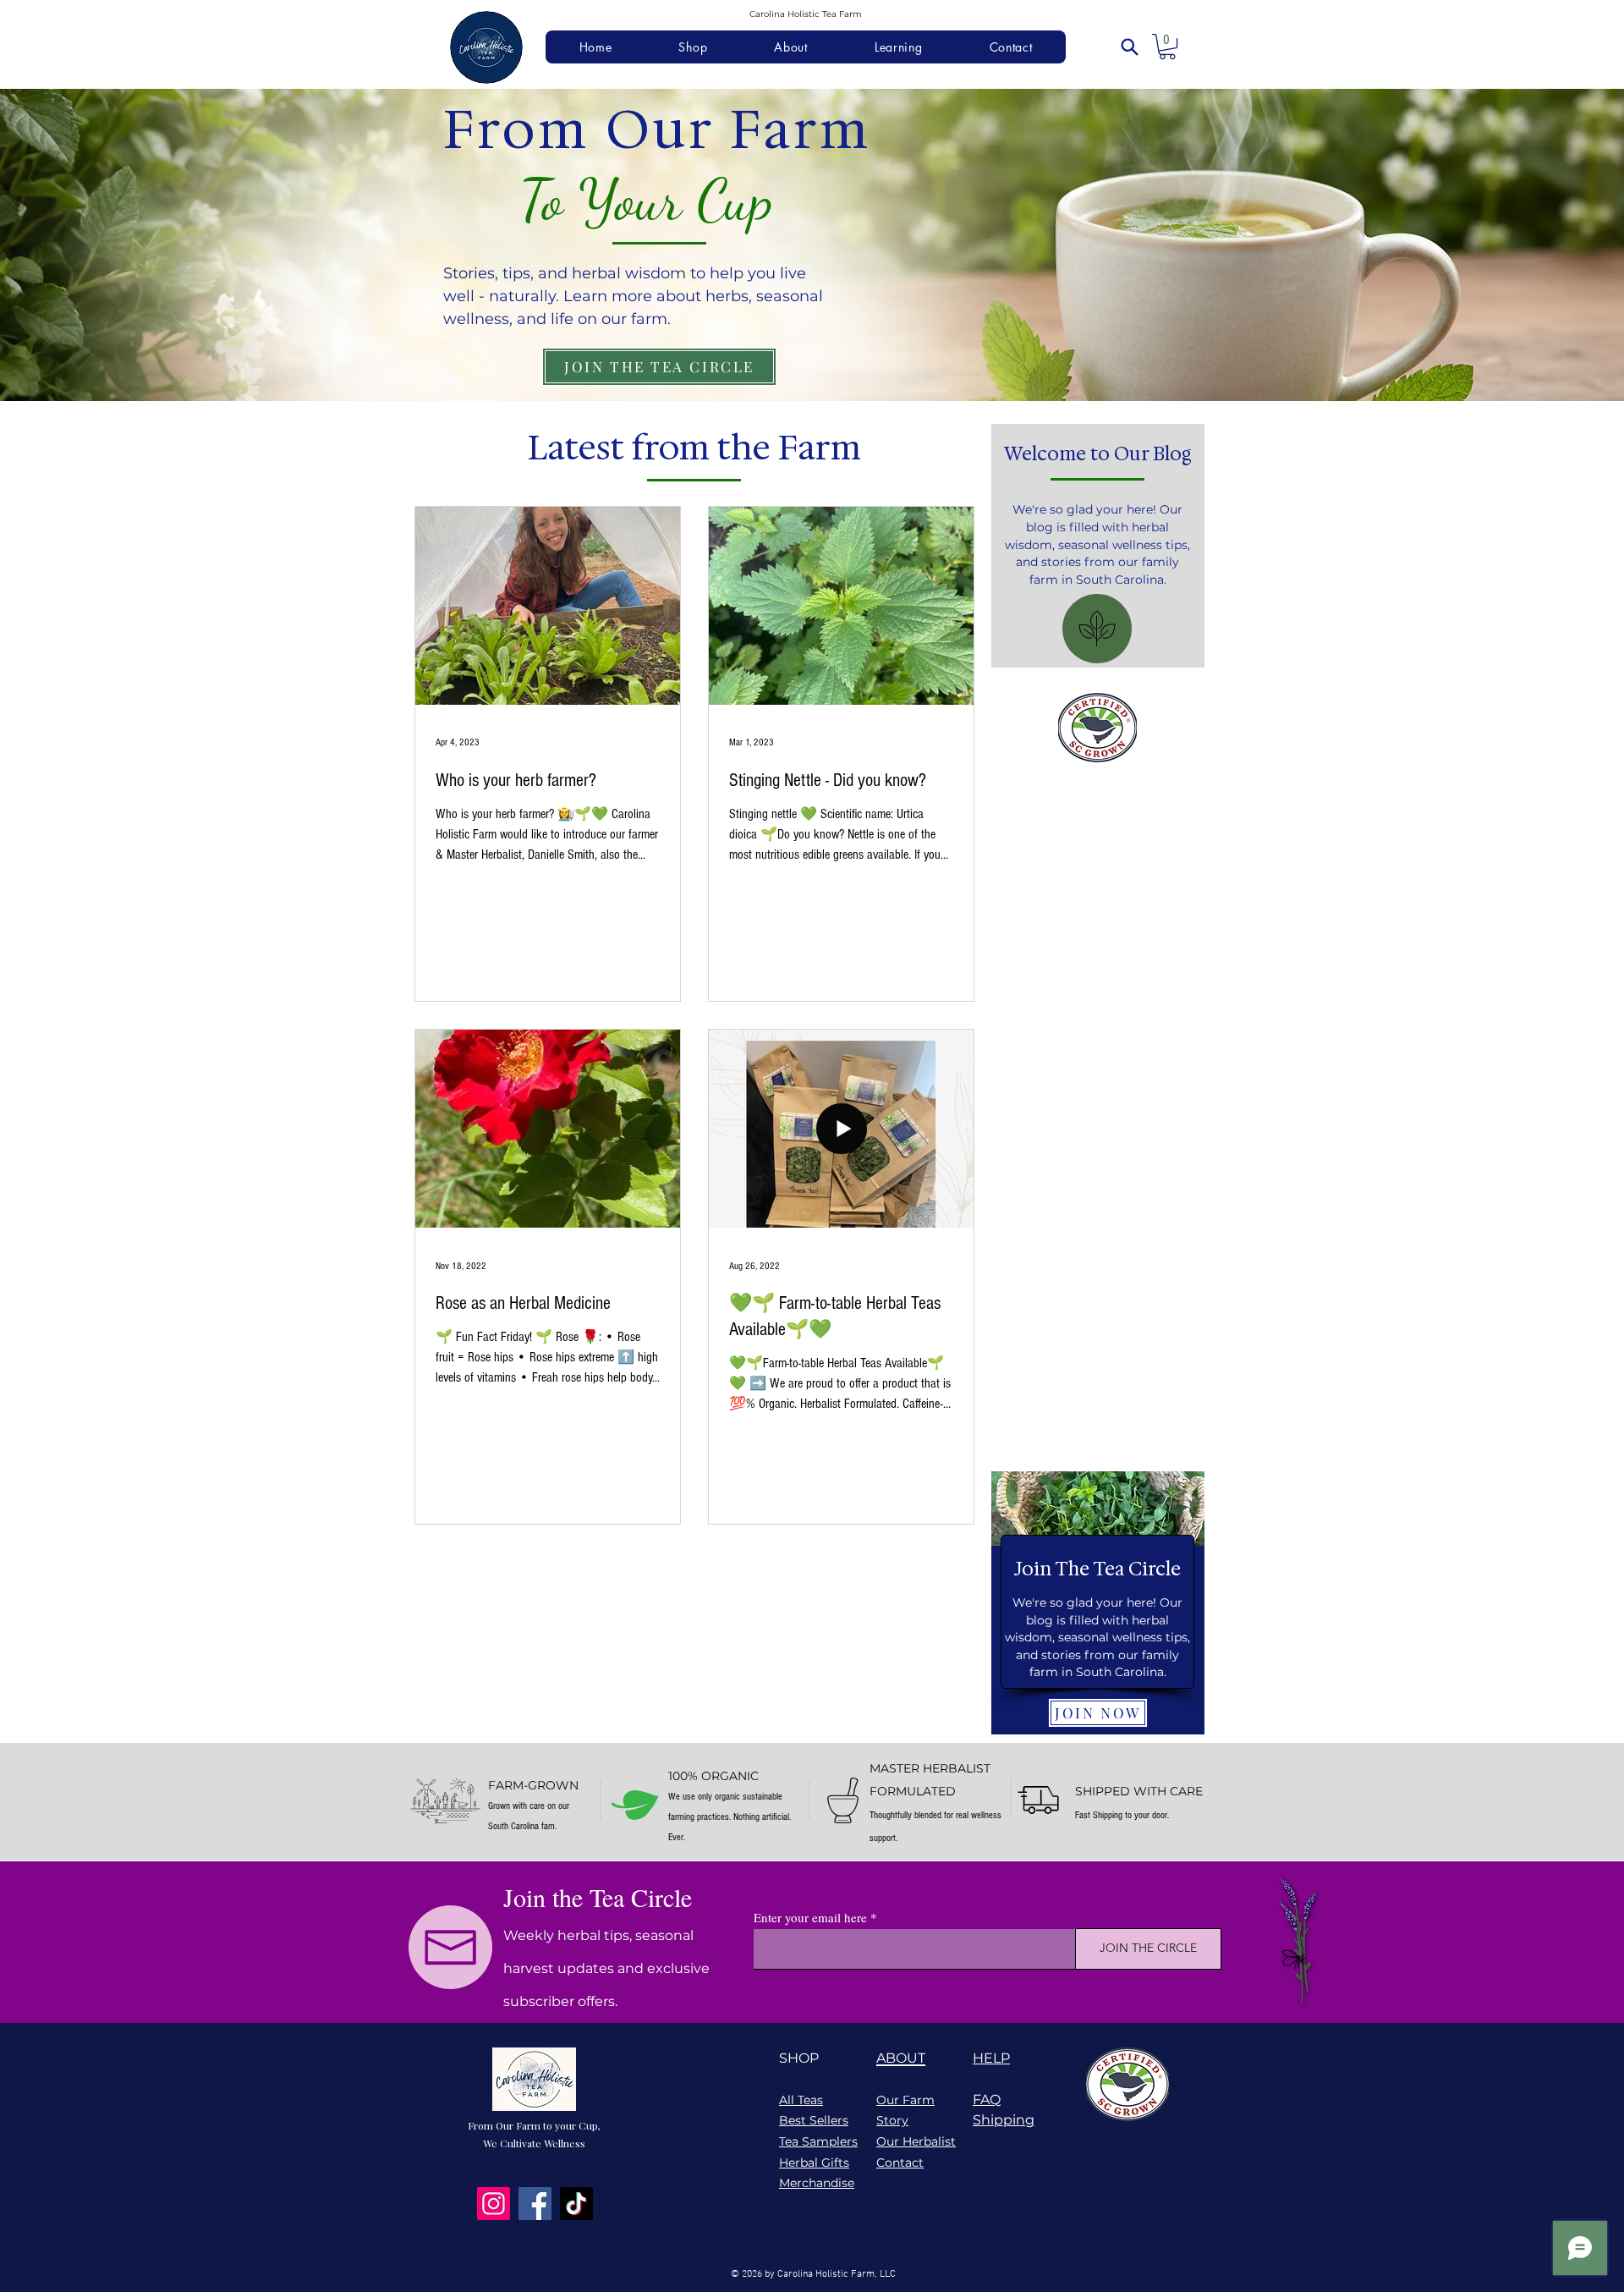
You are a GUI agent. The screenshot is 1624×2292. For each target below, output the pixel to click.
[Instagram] (494, 2204)
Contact (900, 2163)
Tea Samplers (818, 2141)
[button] (1167, 47)
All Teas (801, 2100)
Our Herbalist (916, 2141)
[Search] (1129, 47)
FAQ (987, 2100)
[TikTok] (576, 2204)
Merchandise (817, 2183)
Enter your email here (810, 1918)
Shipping (1004, 2120)
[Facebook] (535, 2204)
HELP (991, 2058)
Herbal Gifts (814, 2163)
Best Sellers (814, 2120)
